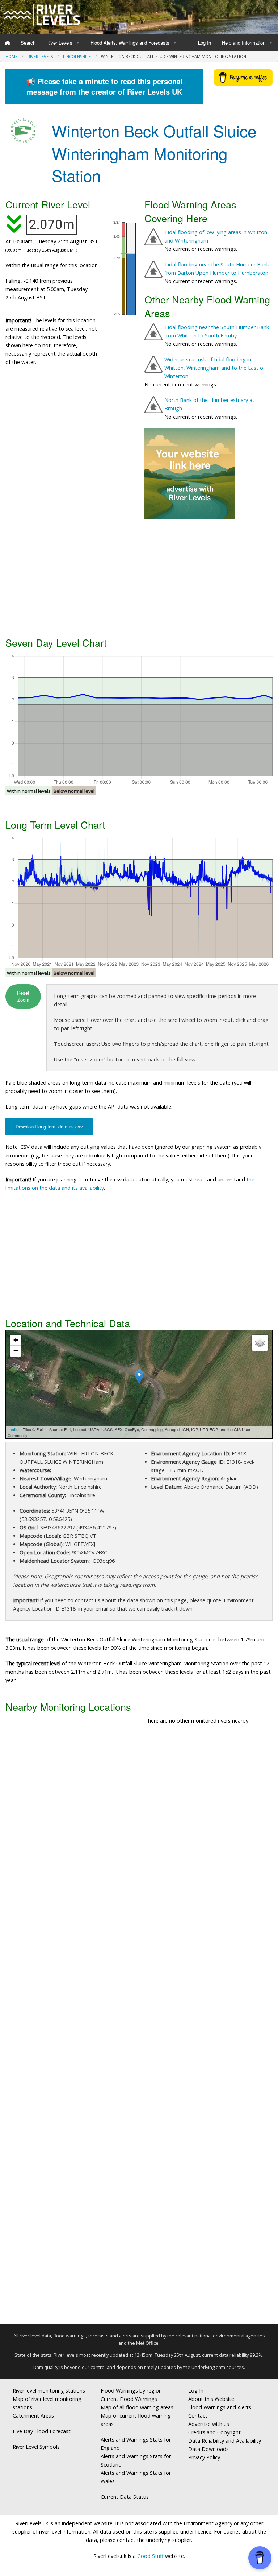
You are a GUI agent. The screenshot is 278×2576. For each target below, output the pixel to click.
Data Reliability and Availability (225, 2441)
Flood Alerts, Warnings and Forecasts (130, 43)
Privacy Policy (204, 2457)
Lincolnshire (77, 56)
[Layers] (260, 1343)
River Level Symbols (36, 2447)
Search (28, 43)
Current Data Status (125, 2497)
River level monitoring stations (49, 2391)
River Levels (59, 43)
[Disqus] (139, 2027)
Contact (198, 2416)
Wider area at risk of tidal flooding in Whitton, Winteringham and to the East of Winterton (215, 368)
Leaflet (14, 1429)
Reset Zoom (23, 996)
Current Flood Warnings (129, 2399)
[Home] (8, 43)
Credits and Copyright (214, 2432)
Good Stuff (150, 2556)
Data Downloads (208, 2449)
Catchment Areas (33, 2416)
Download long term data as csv (49, 1127)
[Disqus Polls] (139, 1837)
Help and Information (244, 43)
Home (11, 56)
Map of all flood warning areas (137, 2407)
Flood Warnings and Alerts (220, 2407)
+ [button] (16, 1340)
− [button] (16, 1351)
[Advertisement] (139, 577)
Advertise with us (209, 2424)
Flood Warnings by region (131, 2391)
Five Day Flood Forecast (42, 2431)
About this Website (211, 2399)
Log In (205, 43)
